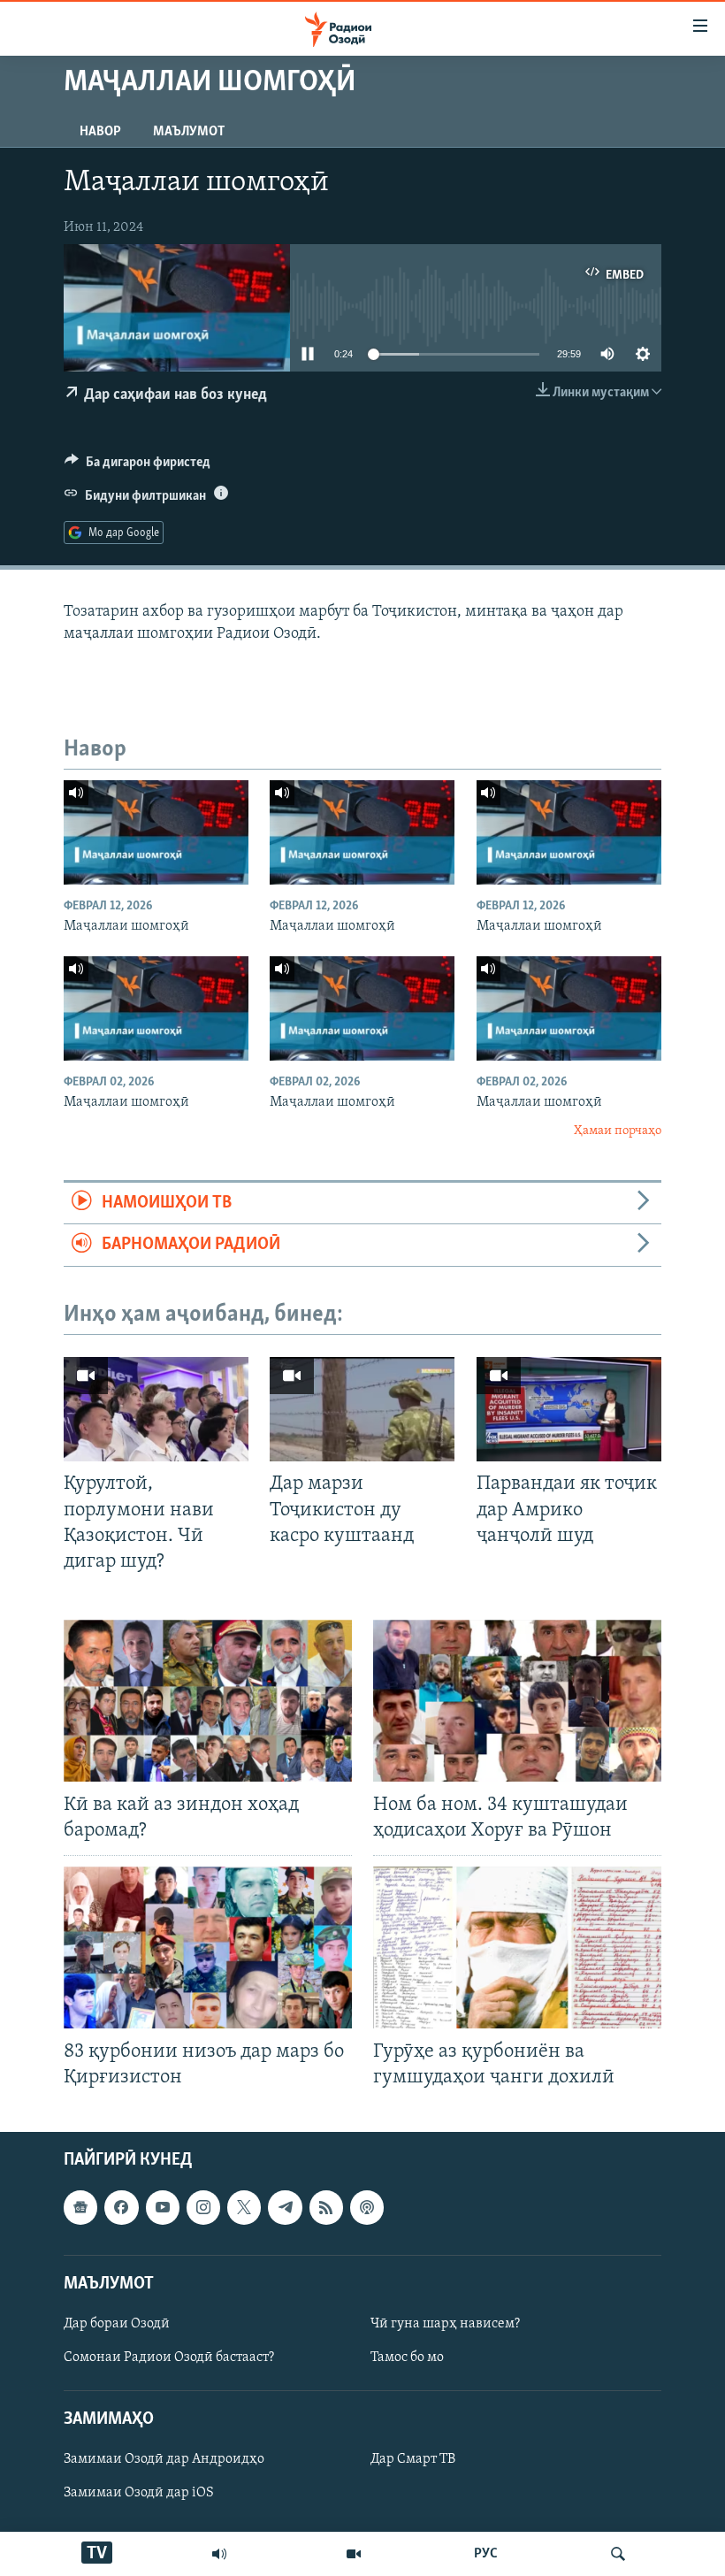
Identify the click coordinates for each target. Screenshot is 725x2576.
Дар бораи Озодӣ (117, 2324)
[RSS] (326, 2208)
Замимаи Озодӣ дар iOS (139, 2494)
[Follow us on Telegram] (285, 2208)
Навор (100, 132)
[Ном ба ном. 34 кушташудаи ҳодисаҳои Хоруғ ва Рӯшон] (517, 1701)
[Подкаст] (367, 2208)
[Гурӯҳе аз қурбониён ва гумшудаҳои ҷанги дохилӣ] (517, 1947)
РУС (486, 2554)
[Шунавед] (219, 2554)
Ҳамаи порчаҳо (618, 1131)
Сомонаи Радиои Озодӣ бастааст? (169, 2357)
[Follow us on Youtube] (163, 2208)
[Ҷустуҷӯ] (618, 2554)
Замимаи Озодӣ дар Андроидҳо (164, 2460)
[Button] (137, 466)
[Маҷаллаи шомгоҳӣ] (156, 832)
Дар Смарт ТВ (413, 2460)
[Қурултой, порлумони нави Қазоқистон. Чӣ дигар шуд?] (156, 1409)
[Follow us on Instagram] (203, 2208)
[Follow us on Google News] (80, 2208)
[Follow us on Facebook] (121, 2208)
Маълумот (189, 132)
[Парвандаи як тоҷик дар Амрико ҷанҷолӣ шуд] (569, 1409)
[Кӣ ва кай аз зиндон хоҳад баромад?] (208, 1701)
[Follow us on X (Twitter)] (244, 2208)
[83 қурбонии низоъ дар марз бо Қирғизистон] (208, 1947)
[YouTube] (354, 2554)
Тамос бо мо (407, 2357)
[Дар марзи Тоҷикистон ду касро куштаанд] (362, 1409)
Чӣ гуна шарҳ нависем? (445, 2324)
